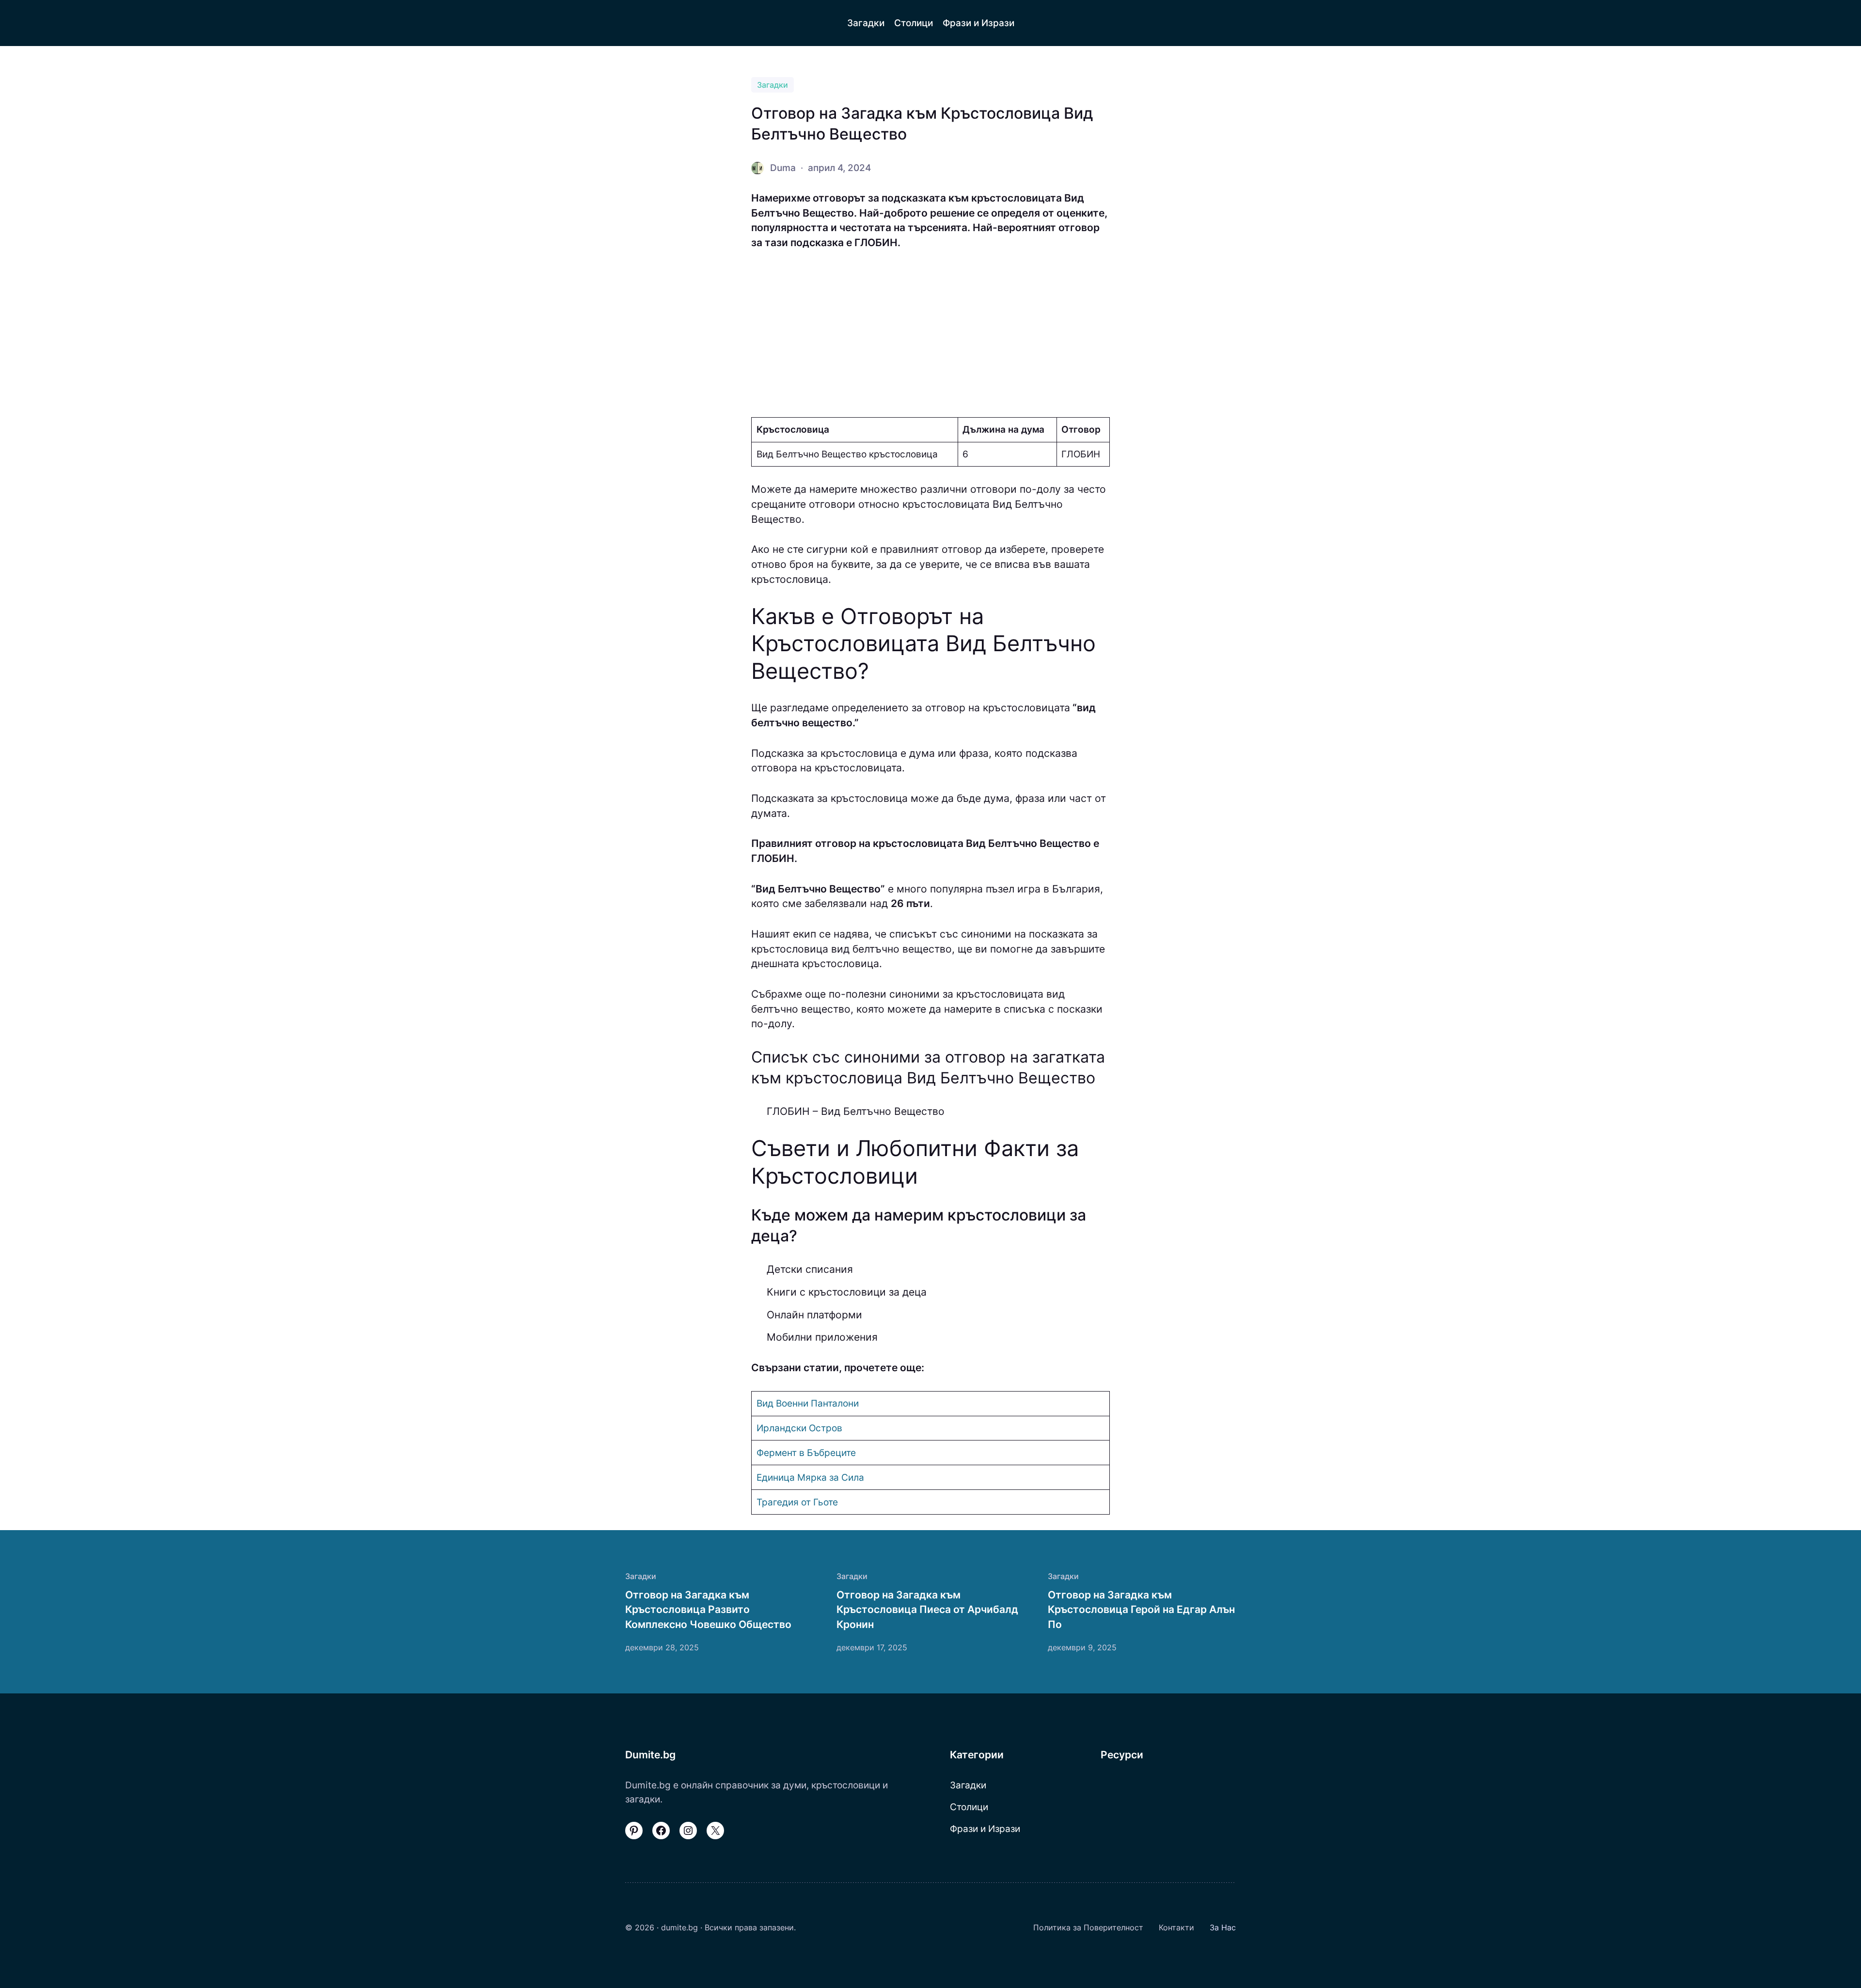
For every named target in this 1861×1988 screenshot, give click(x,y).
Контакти (1176, 1927)
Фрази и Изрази (985, 1829)
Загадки (773, 85)
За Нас (1223, 1927)
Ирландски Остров (799, 1428)
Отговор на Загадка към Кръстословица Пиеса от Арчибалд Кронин (927, 1610)
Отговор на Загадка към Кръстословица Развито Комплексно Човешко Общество (708, 1610)
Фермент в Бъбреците (806, 1453)
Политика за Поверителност (1088, 1927)
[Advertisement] (930, 334)
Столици (969, 1807)
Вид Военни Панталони (808, 1403)
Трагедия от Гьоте (797, 1502)
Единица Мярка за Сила (810, 1477)
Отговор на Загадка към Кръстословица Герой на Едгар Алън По (1141, 1610)
